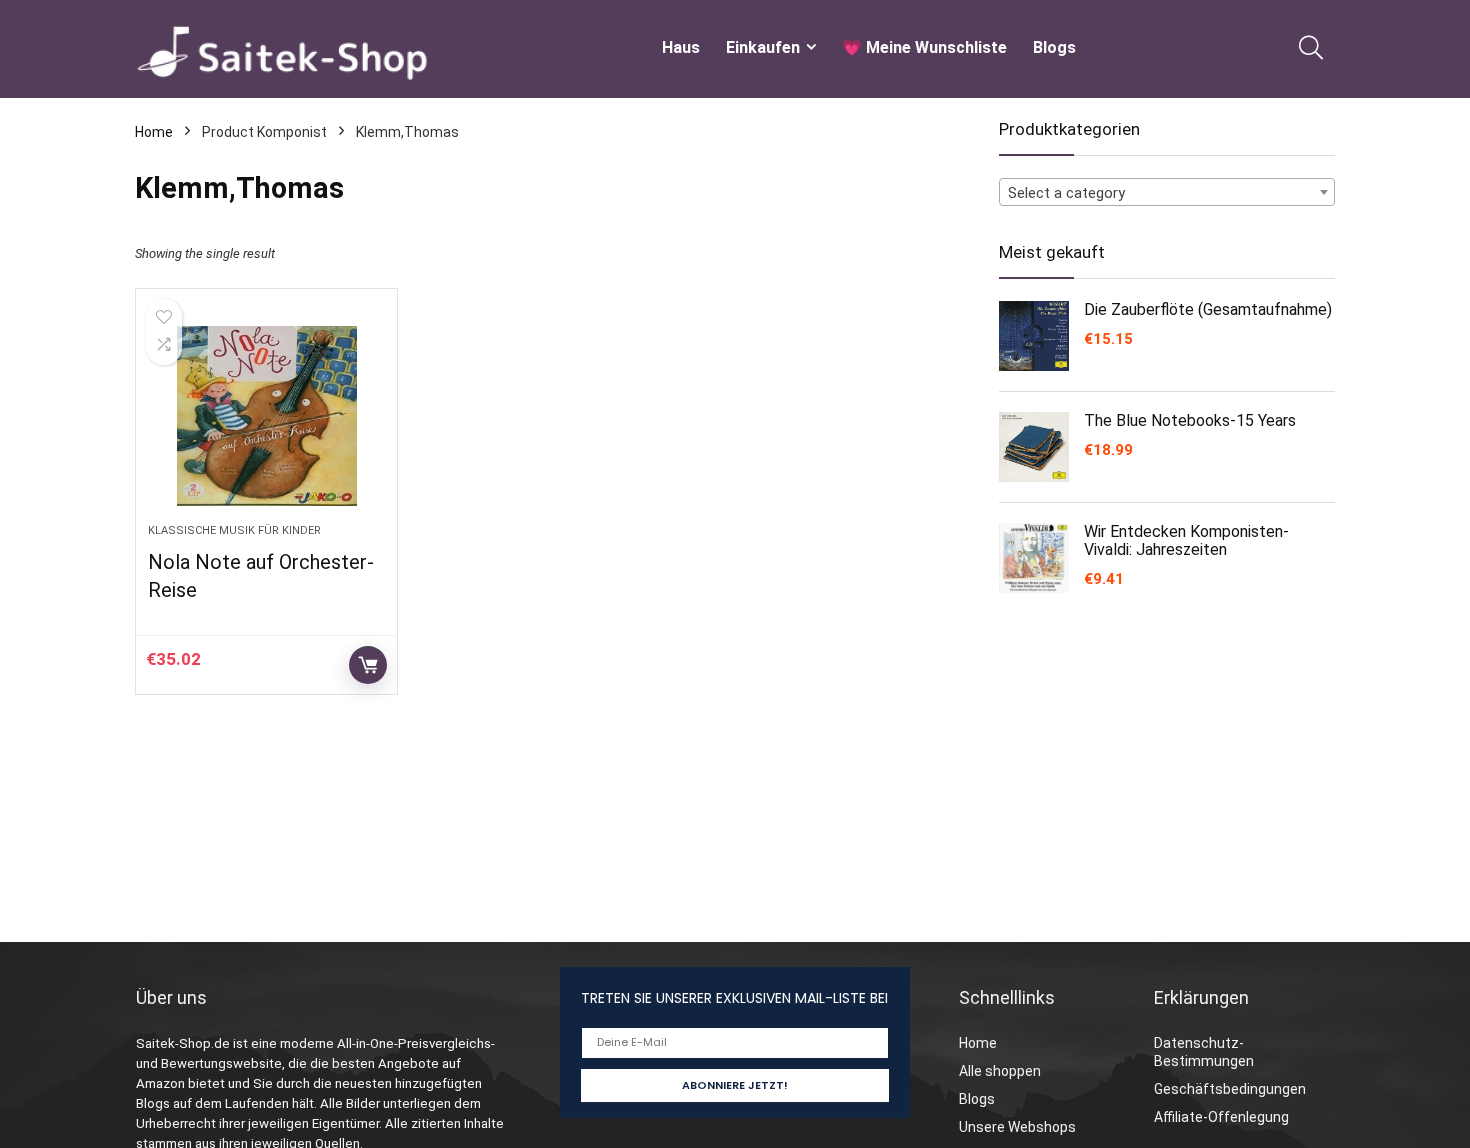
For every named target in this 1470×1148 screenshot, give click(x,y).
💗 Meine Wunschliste (924, 47)
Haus (681, 47)
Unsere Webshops (1017, 1127)
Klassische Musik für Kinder (234, 530)
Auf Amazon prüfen (368, 665)
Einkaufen (763, 47)
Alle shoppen (1000, 1071)
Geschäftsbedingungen (1230, 1089)
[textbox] (1167, 193)
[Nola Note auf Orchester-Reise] (266, 416)
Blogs (1054, 47)
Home (154, 132)
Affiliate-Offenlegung (1221, 1117)
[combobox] (1167, 192)
